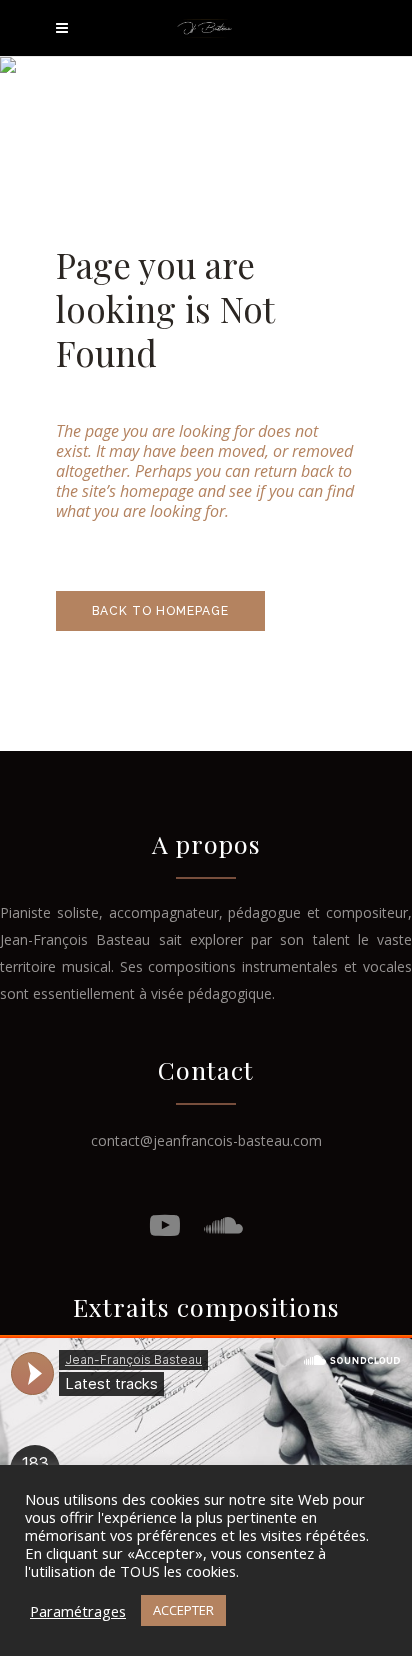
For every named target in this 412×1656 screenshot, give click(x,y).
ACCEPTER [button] (183, 1610)
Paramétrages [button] (78, 1611)
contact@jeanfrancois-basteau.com (206, 1140)
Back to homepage (160, 611)
